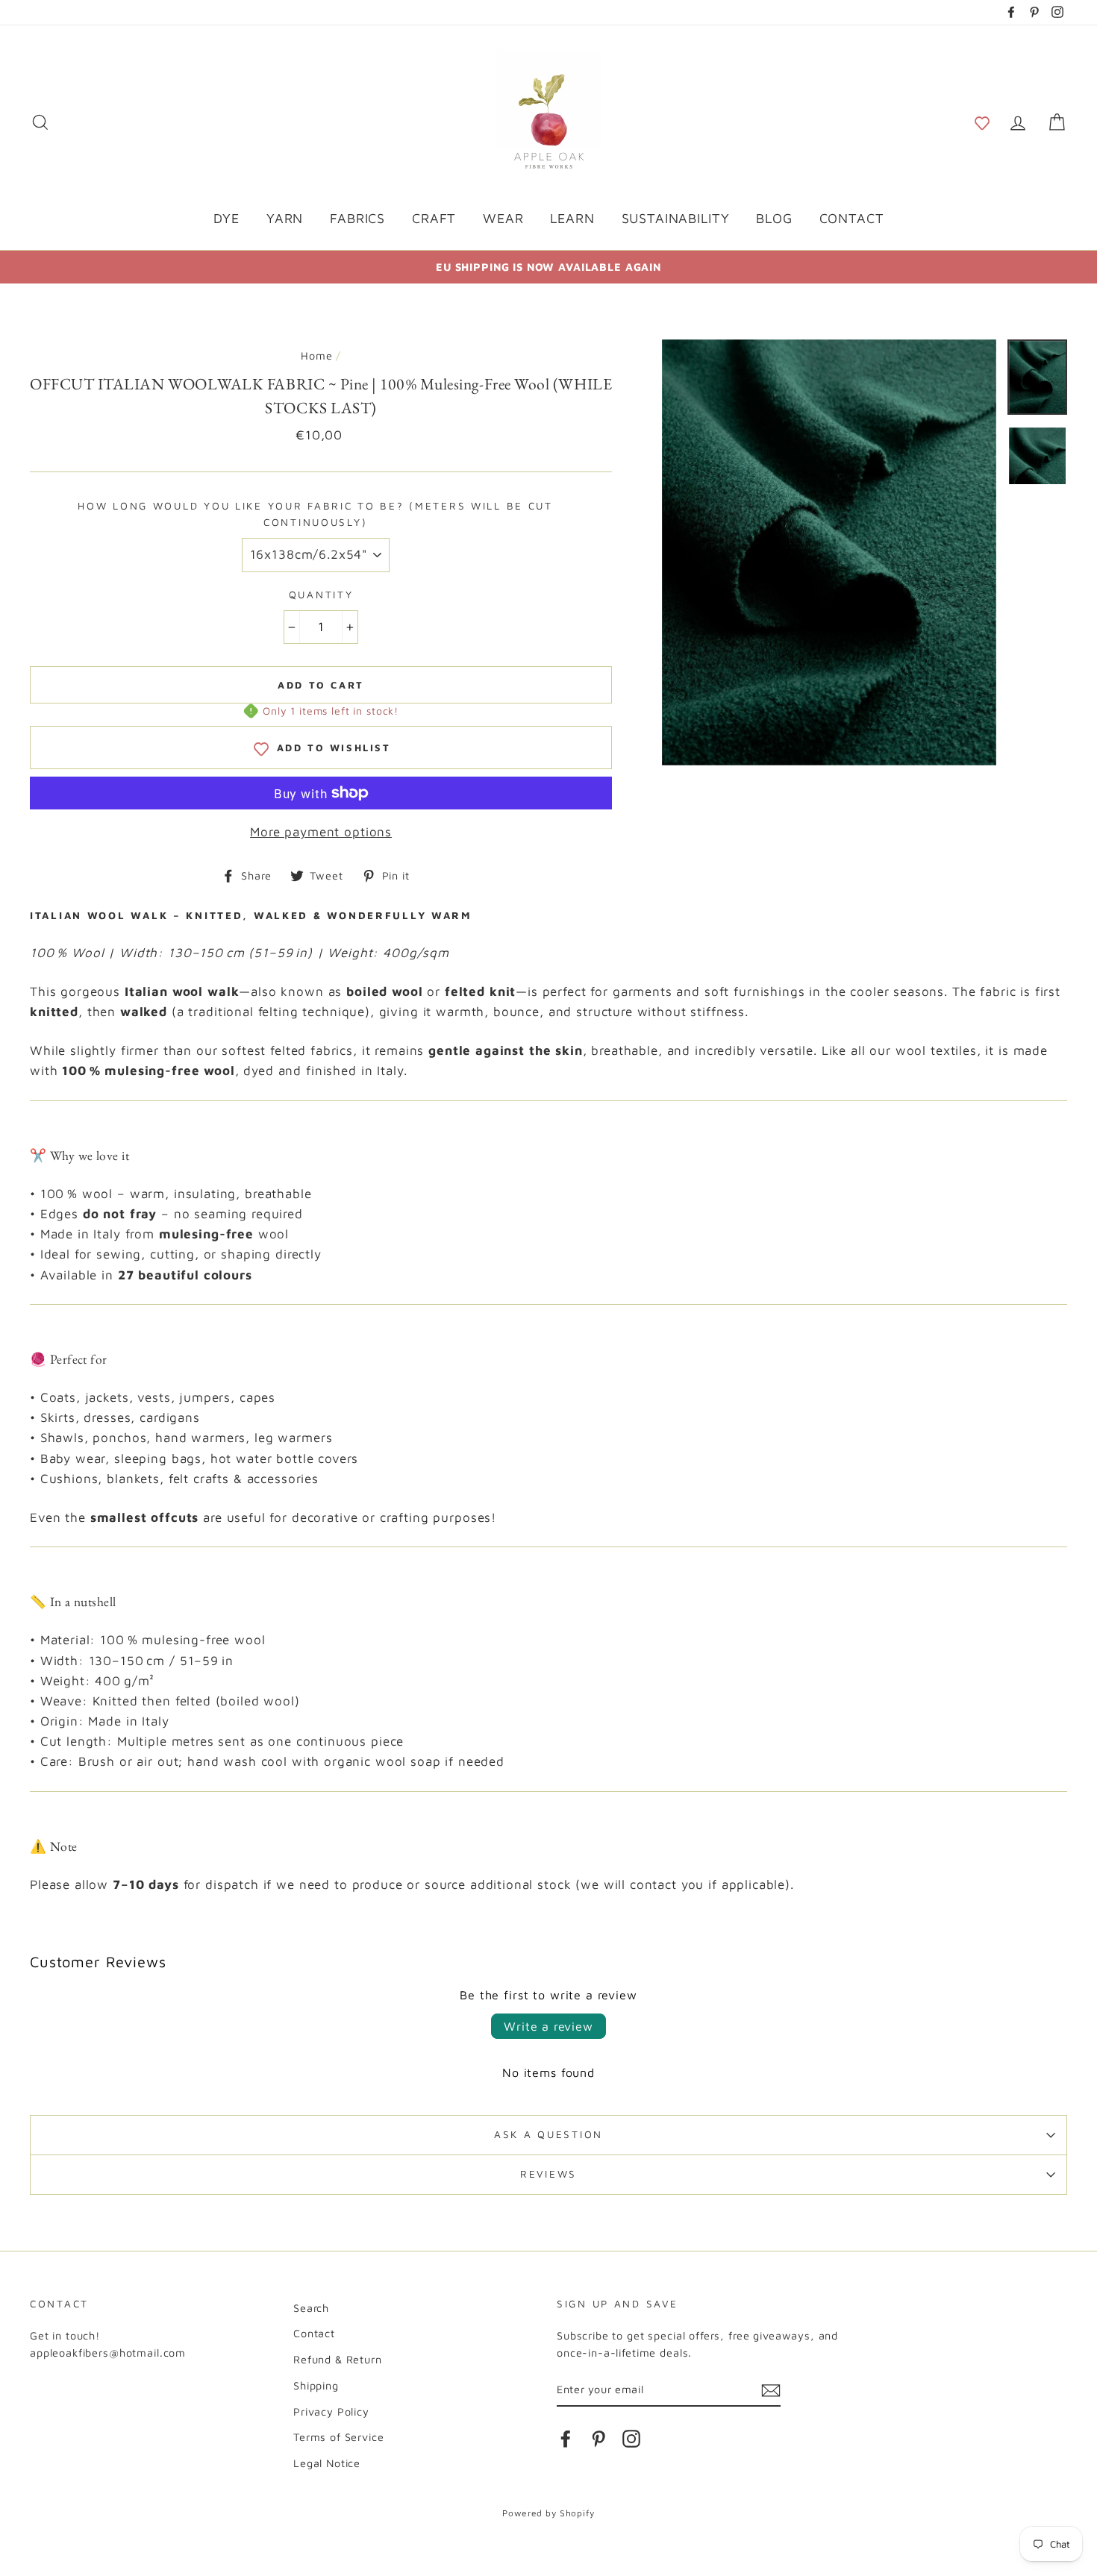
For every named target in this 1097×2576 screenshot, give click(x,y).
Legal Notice (327, 2463)
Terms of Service (339, 2437)
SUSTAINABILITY (676, 218)
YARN (285, 218)
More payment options (321, 832)
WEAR (503, 218)
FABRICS (357, 218)
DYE (227, 218)
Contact (314, 2333)
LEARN (572, 218)
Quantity (321, 595)
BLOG (774, 218)
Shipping (316, 2385)
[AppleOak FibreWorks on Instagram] (631, 2438)
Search (311, 2308)
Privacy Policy (331, 2412)
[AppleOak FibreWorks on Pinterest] (598, 2438)
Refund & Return (338, 2359)
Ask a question (548, 2134)
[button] (982, 122)
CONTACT (852, 218)
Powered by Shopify (548, 2513)
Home (316, 355)
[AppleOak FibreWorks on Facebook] (566, 2438)
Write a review (548, 2026)
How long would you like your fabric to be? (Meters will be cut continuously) (315, 514)
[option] (548, 267)
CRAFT (434, 218)
